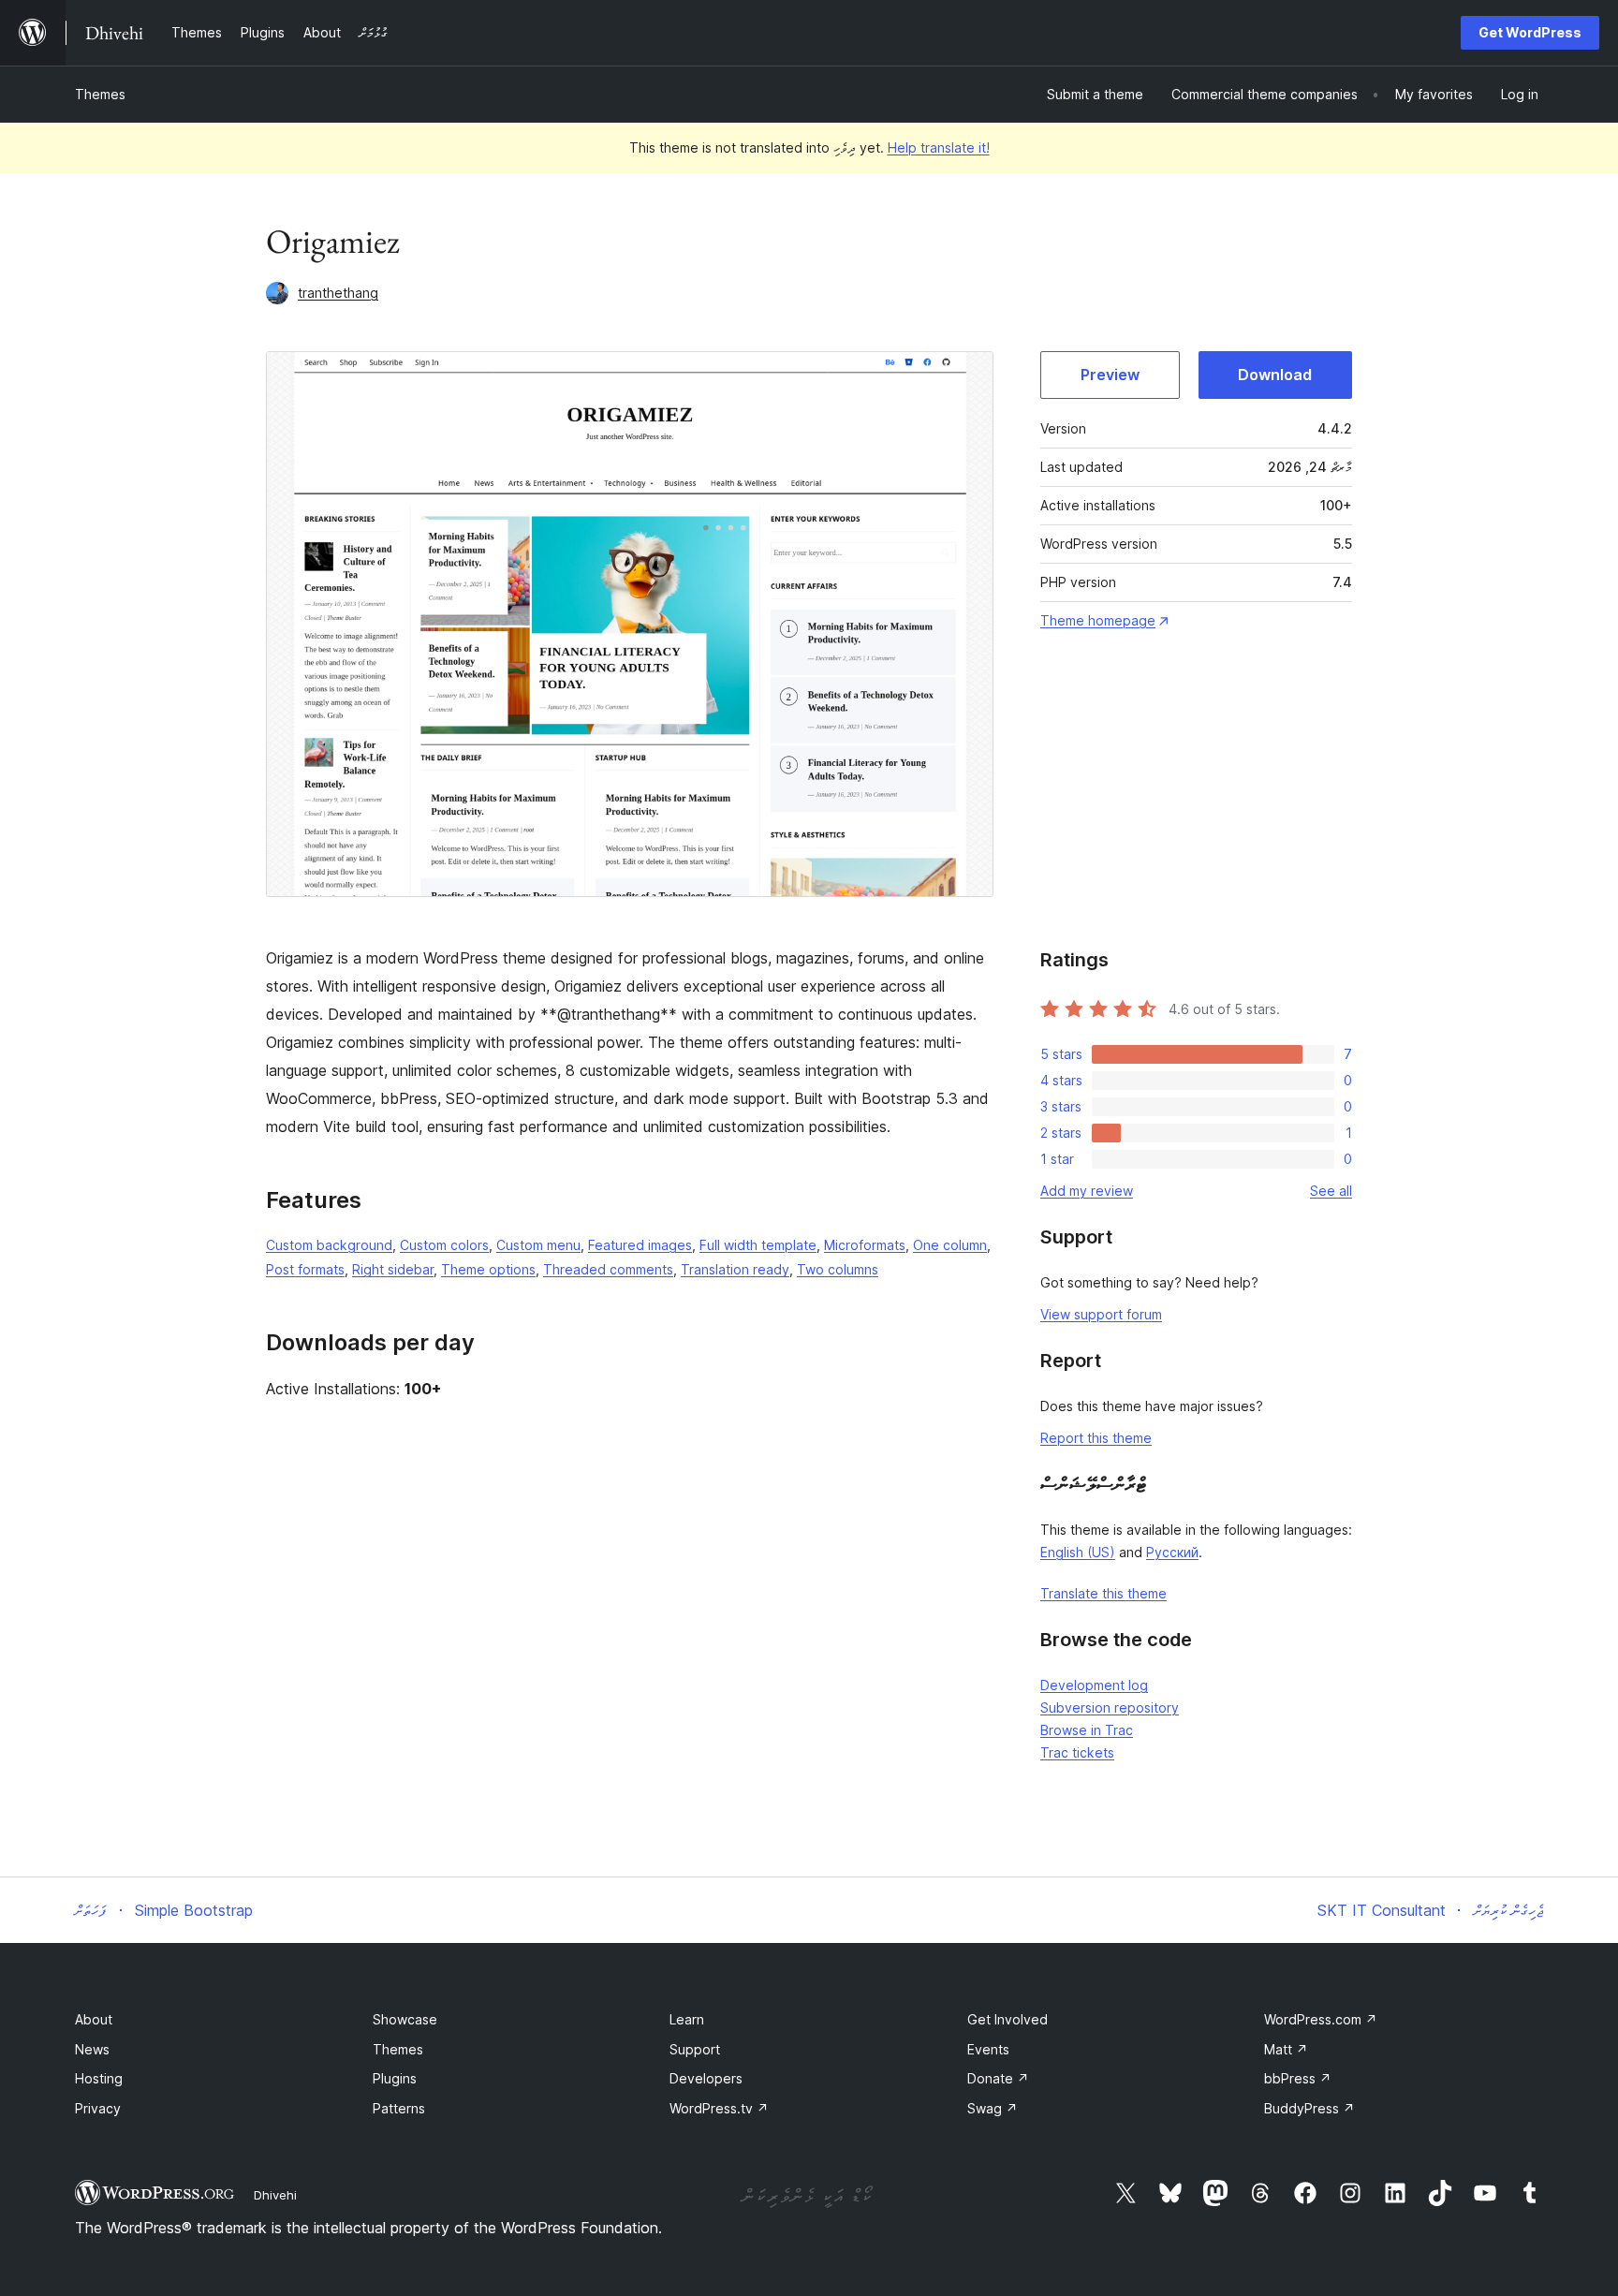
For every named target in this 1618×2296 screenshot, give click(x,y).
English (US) (1078, 1552)
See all (1331, 1191)
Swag (993, 2108)
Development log (1094, 1685)
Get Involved (1008, 2019)
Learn (687, 2019)
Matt (1286, 2049)
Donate (998, 2078)
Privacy (98, 2108)
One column (950, 1245)
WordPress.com (1321, 2019)
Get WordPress (1530, 32)
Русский (1172, 1552)
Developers (706, 2078)
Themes (100, 94)
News (92, 2049)
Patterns (399, 2108)
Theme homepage (1098, 620)
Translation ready (735, 1269)
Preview (1110, 375)
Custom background (329, 1245)
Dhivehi (275, 2195)
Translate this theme (1103, 1593)
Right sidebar (393, 1269)
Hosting (99, 2078)
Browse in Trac (1087, 1730)
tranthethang (338, 293)
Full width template (758, 1245)
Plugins (395, 2078)
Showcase (405, 2019)
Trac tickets (1077, 1752)
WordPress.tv (719, 2108)
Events (988, 2049)
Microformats (865, 1245)
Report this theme (1096, 1438)
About (94, 2019)
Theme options (488, 1269)
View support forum (1101, 1314)
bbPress (1298, 2078)
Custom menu (538, 1245)
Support (695, 2049)
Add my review (1087, 1191)
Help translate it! (939, 147)
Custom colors (444, 1245)
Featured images (640, 1245)
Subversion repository (1110, 1707)
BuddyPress (1309, 2108)
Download (1275, 375)
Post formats (305, 1269)
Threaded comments (608, 1269)
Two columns (838, 1269)
